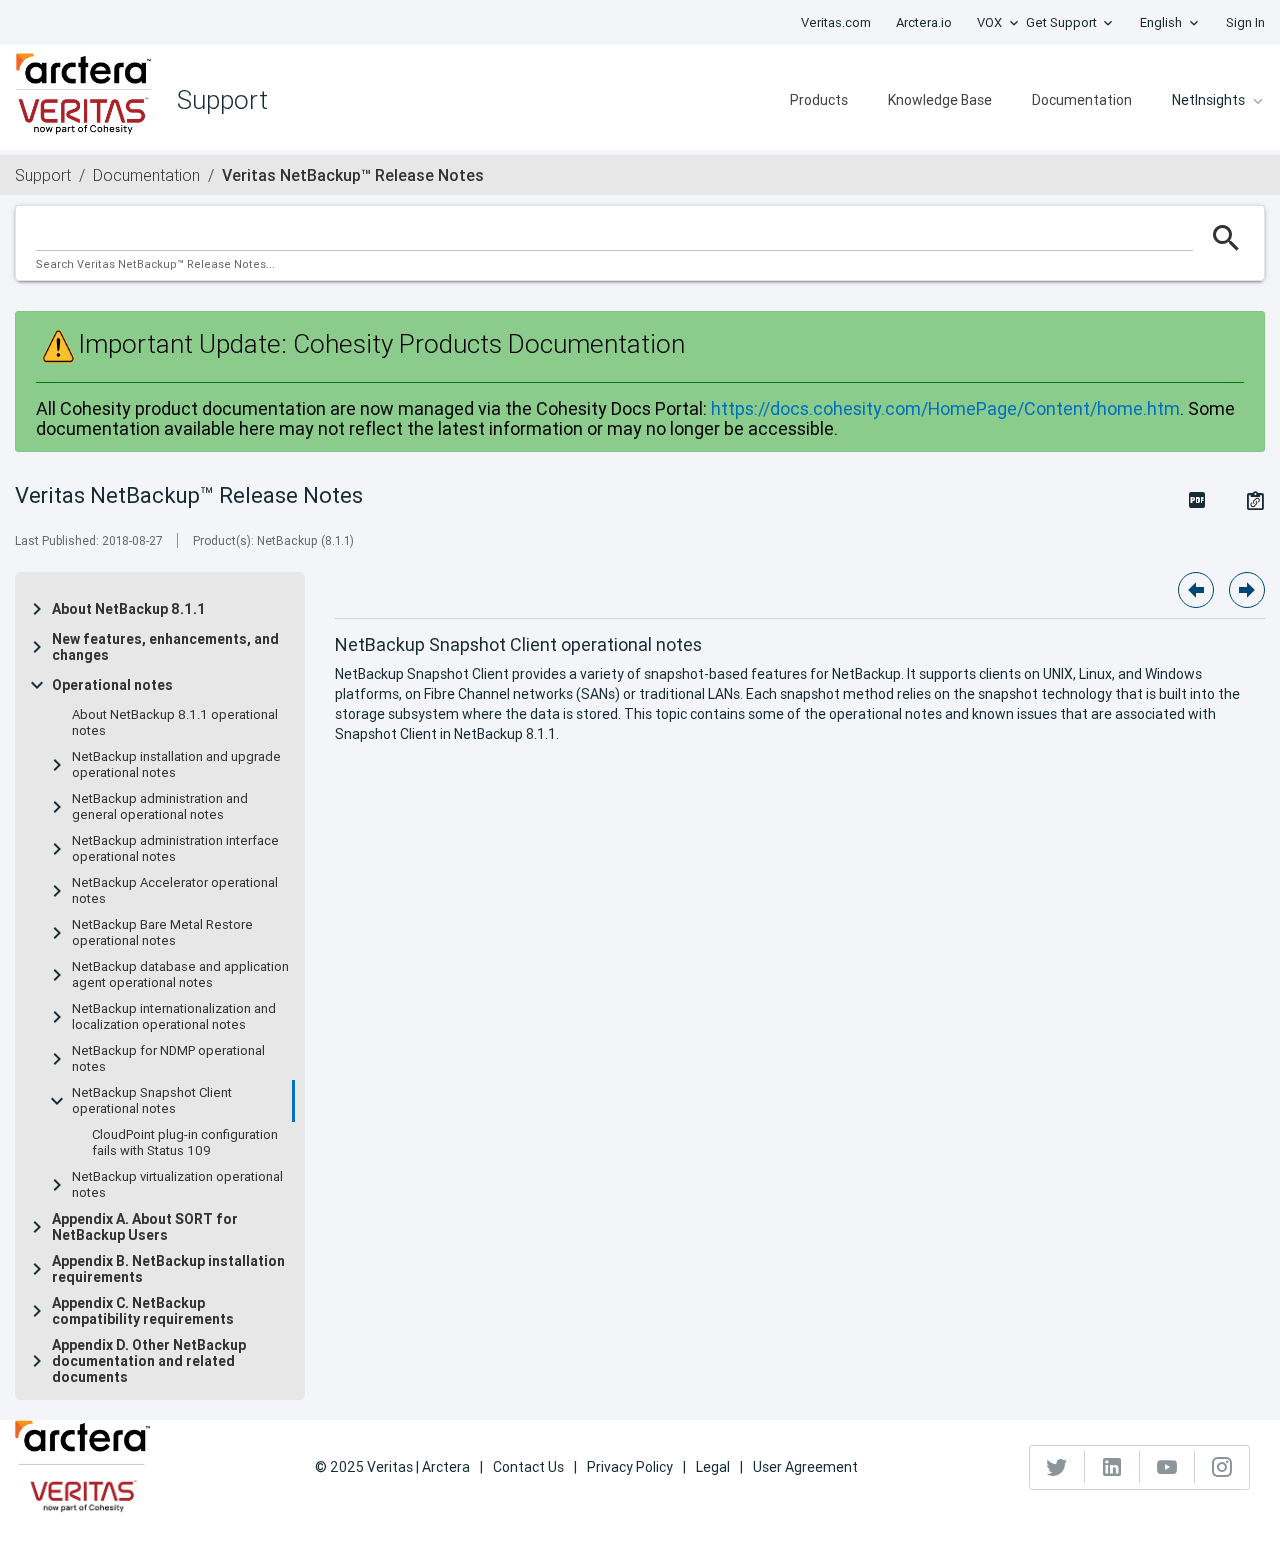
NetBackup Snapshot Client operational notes (152, 1101)
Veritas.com (836, 22)
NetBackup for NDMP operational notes (168, 1059)
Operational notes (112, 685)
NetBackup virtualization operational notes (177, 1185)
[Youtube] (1167, 1467)
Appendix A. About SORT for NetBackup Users (145, 1227)
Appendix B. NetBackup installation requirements (168, 1269)
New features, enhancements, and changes (165, 647)
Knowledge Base (940, 100)
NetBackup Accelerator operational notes (175, 891)
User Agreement (805, 1467)
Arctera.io (924, 22)
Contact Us (528, 1467)
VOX (989, 22)
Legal (713, 1467)
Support (43, 175)
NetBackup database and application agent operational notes (180, 975)
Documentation (1082, 100)
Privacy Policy (630, 1467)
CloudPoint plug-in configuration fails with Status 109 (185, 1143)
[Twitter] (1057, 1467)
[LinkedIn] (1112, 1467)
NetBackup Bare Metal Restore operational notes (162, 933)
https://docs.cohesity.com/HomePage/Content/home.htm (945, 408)
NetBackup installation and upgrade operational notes (176, 765)
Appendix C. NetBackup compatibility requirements (143, 1311)
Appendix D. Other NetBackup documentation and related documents (149, 1361)
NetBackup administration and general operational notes (160, 807)
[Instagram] (1222, 1467)
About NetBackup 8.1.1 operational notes (175, 723)
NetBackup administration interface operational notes (175, 849)
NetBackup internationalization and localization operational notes (174, 1017)
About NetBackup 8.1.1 (129, 609)
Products (819, 100)
